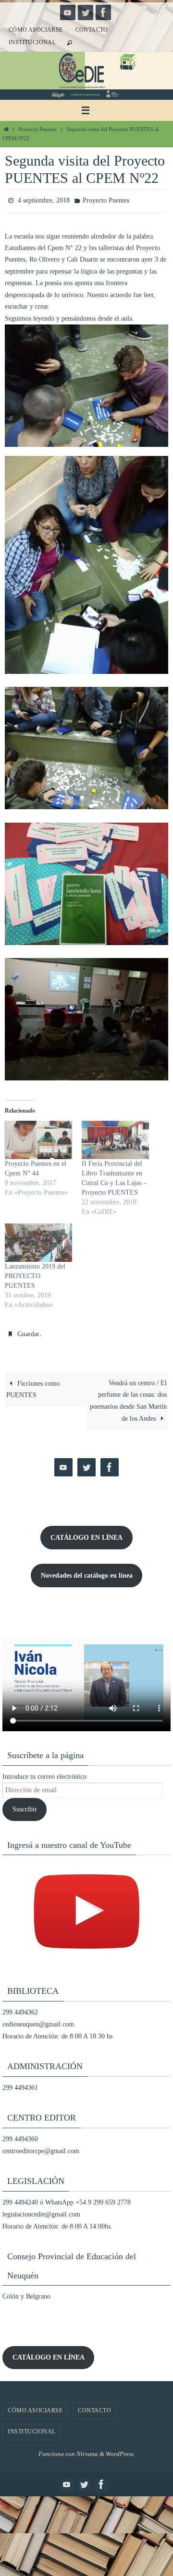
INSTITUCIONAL (32, 42)
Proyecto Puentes (37, 129)
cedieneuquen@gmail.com (38, 2020)
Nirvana (87, 2449)
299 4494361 (20, 2083)
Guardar (28, 1331)
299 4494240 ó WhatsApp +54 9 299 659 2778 (67, 2198)
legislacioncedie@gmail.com (41, 2210)
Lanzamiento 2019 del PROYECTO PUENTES (35, 1274)
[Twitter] (86, 12)
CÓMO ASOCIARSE (36, 30)
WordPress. (120, 2449)
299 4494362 (20, 2008)
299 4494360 (20, 2134)
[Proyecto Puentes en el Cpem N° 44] (38, 1138)
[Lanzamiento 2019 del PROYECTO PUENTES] (38, 1240)
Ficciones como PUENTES (33, 1384)
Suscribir (25, 1805)
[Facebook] (103, 12)
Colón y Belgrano (26, 2292)
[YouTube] (68, 12)
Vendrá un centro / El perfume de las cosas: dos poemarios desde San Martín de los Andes (128, 1396)
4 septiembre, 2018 (44, 199)
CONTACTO (92, 30)
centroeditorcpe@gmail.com (41, 2147)
